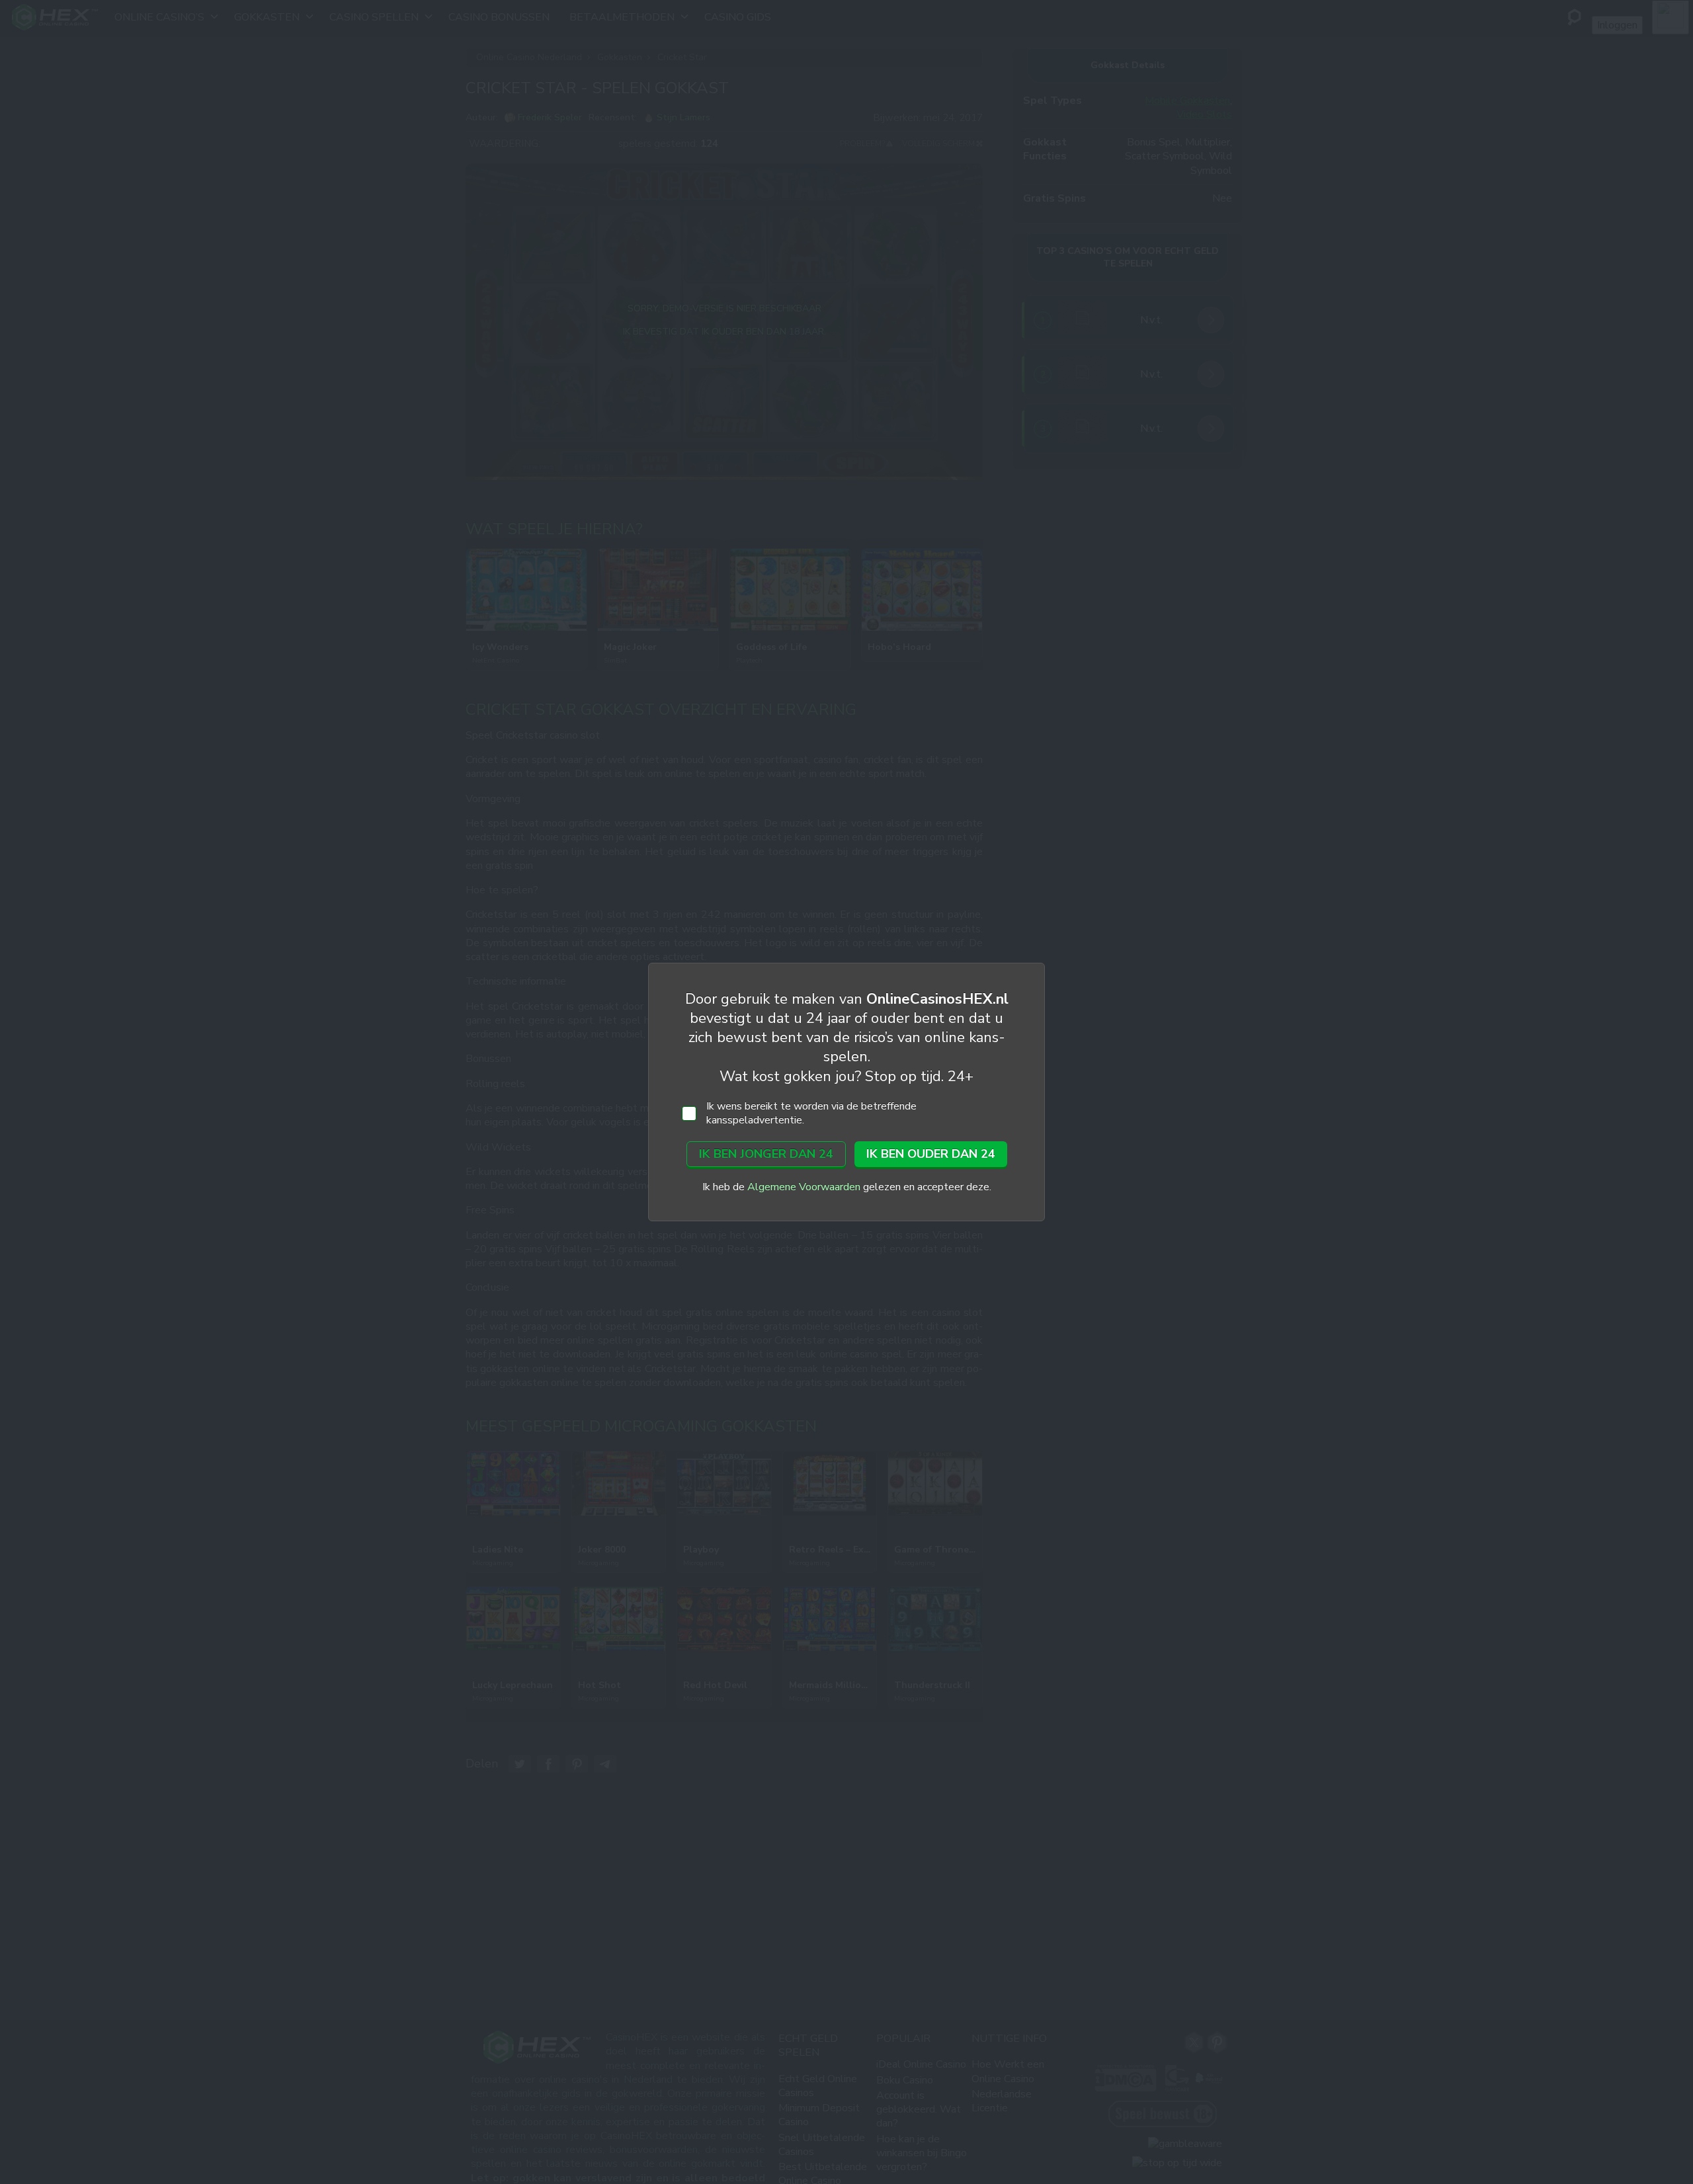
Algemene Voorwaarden (804, 1187)
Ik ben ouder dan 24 (931, 1154)
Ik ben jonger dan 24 (766, 1154)
